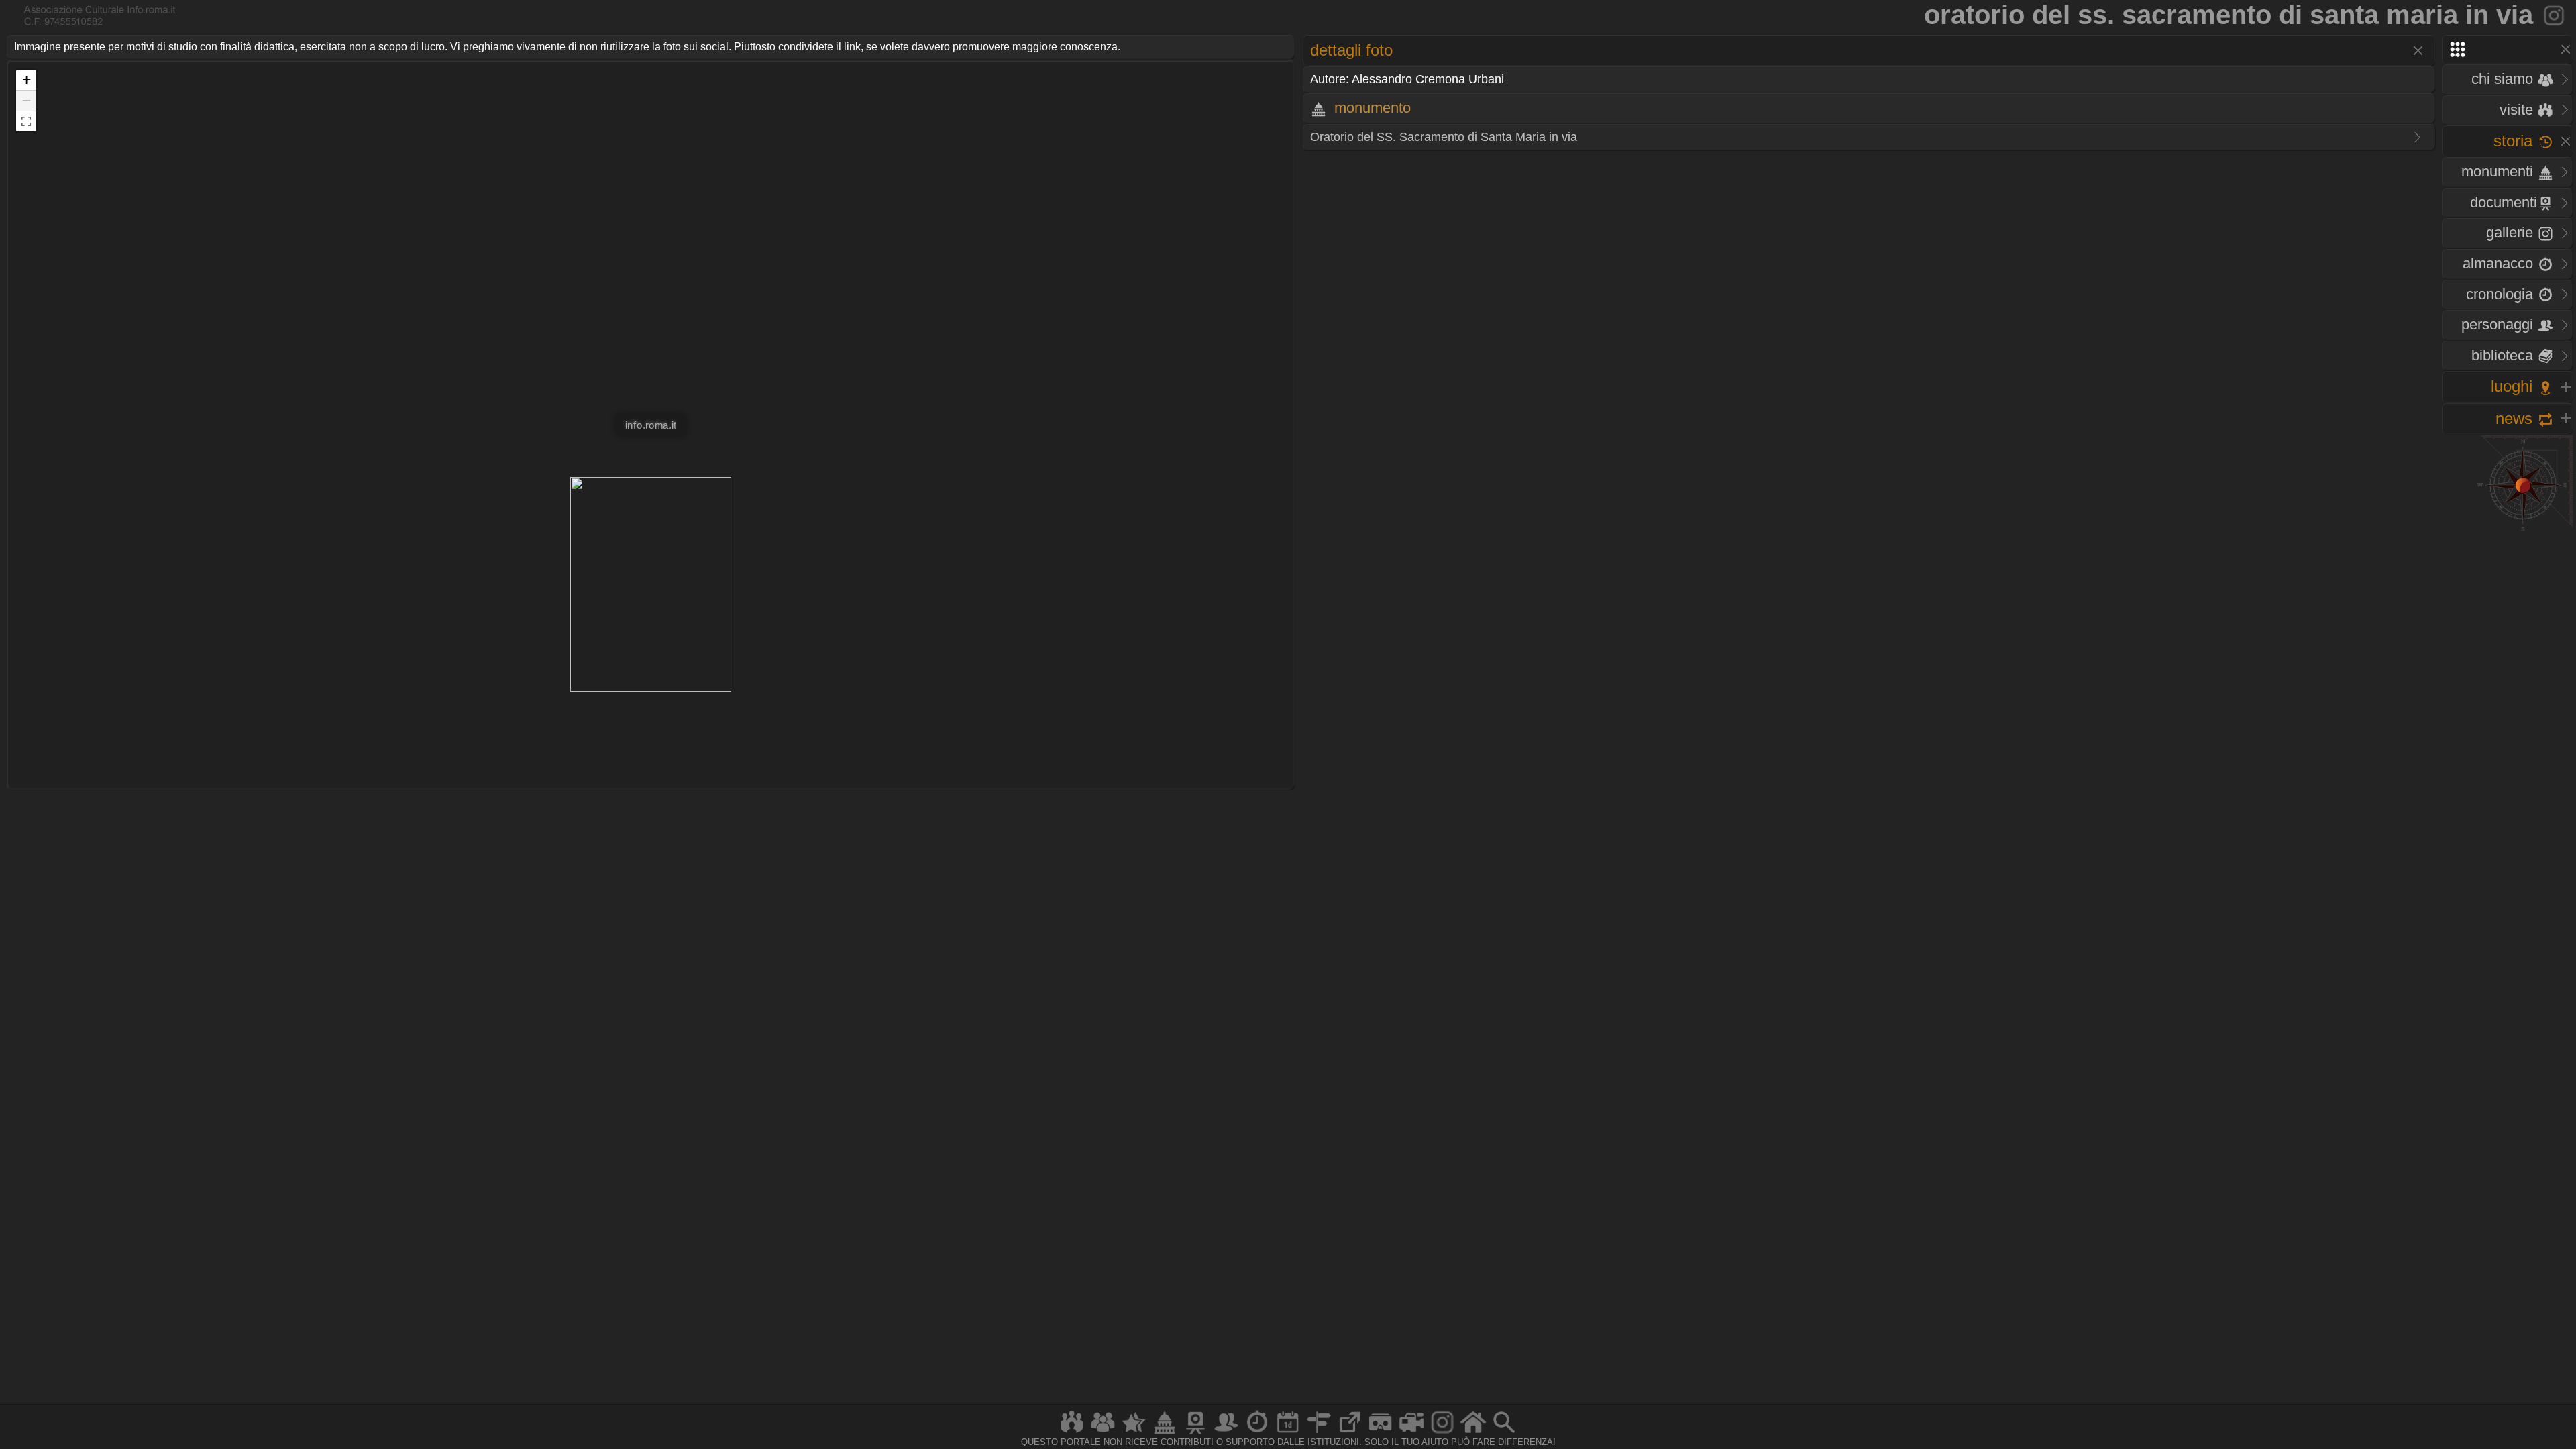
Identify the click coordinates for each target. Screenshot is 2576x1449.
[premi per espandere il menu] (2507, 49)
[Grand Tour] (1134, 1433)
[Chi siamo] (1103, 1433)
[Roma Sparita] (1195, 1433)
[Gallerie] (1442, 1433)
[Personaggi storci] (1226, 1433)
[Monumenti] (1165, 1433)
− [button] (26, 100)
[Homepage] (1473, 1433)
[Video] (1411, 1433)
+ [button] (26, 79)
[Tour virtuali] (1381, 1433)
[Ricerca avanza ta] (1504, 1433)
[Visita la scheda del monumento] (2555, 15)
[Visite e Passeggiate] (1072, 1433)
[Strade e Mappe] (1319, 1433)
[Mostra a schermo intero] (26, 121)
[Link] (1350, 1433)
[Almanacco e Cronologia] (1257, 1433)
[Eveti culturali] (1288, 1433)
